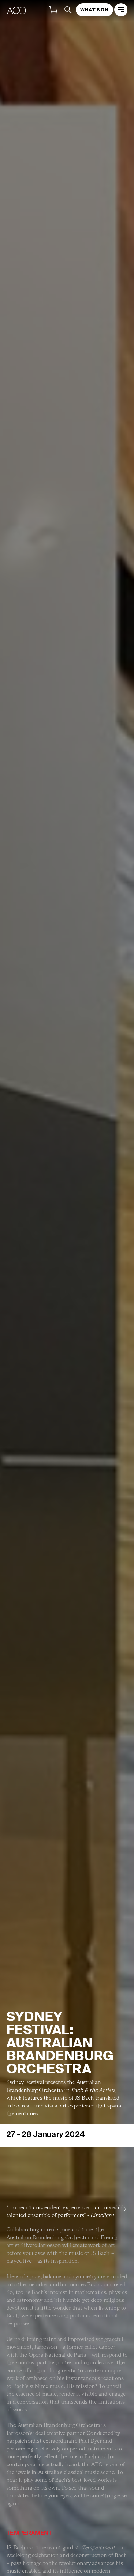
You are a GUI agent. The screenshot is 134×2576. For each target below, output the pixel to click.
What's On (94, 10)
